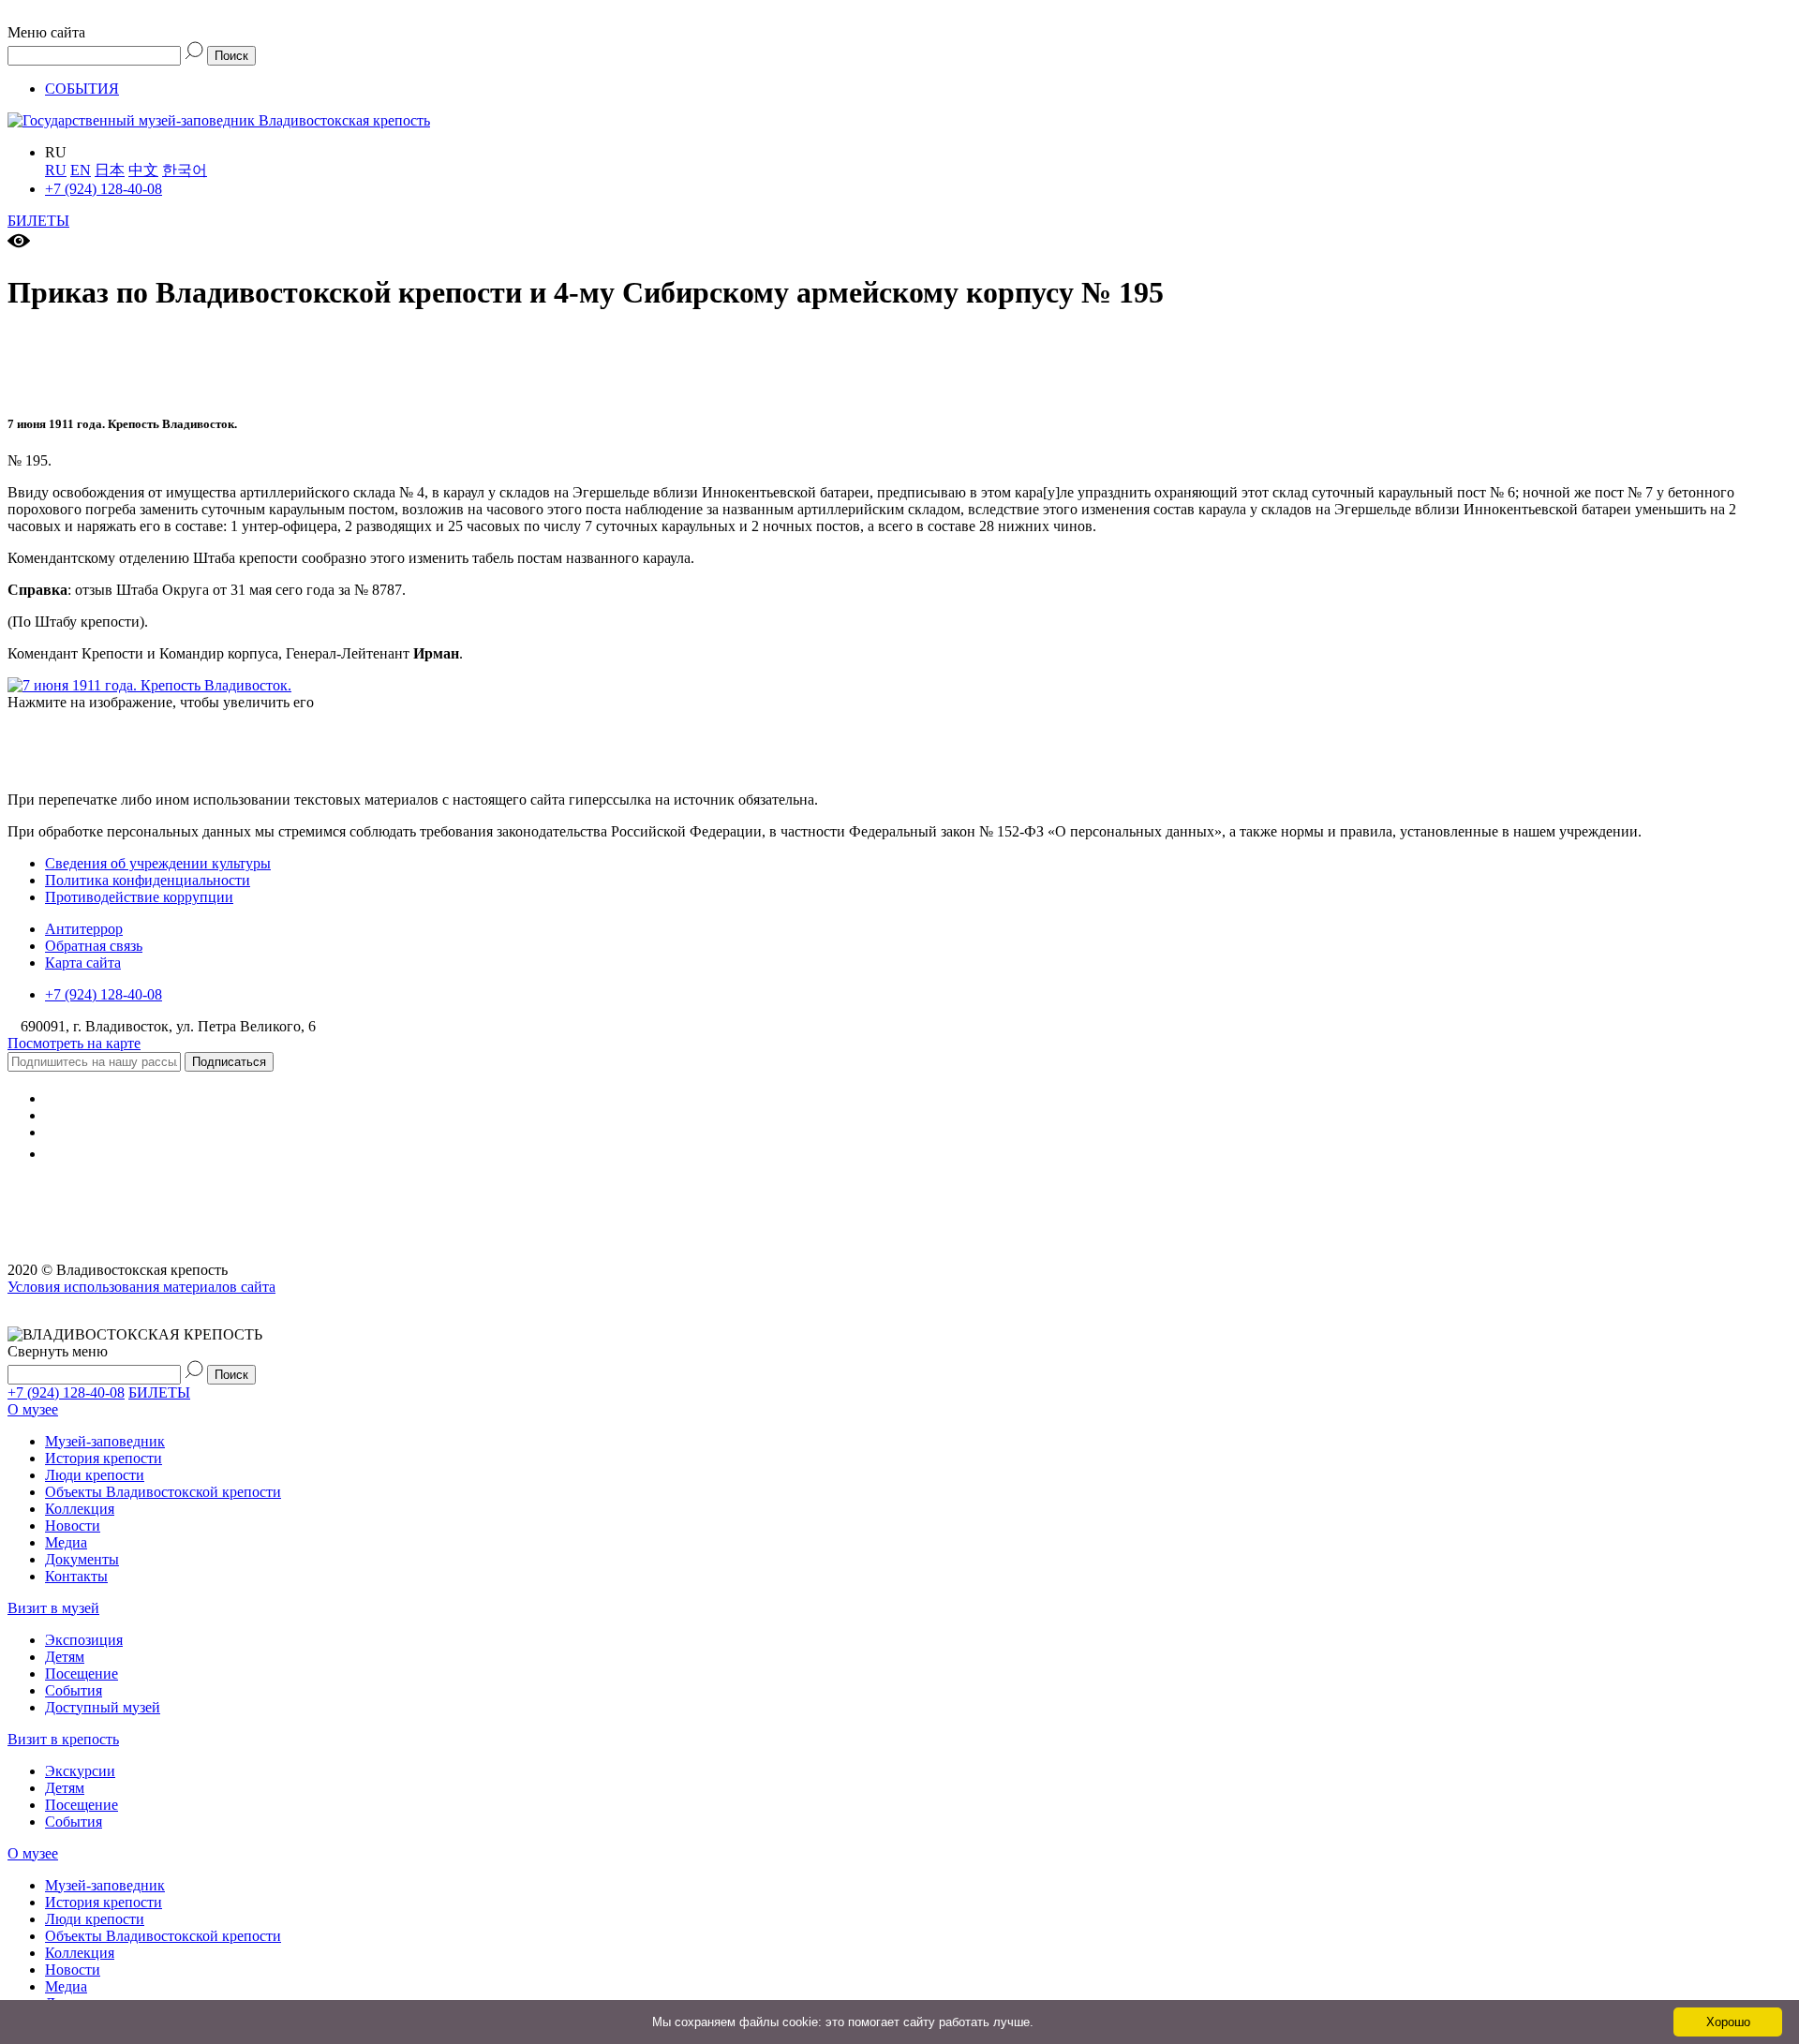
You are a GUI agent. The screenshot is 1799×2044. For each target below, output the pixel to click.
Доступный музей (103, 1707)
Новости (73, 1526)
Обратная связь (94, 946)
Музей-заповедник (105, 1441)
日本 (110, 170)
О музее (33, 1409)
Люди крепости (95, 1475)
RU (56, 170)
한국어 (185, 170)
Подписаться (229, 1062)
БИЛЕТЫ (38, 221)
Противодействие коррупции (139, 897)
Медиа (66, 1542)
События (74, 1690)
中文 (143, 170)
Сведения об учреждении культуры (158, 863)
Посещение (82, 1674)
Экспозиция (84, 1640)
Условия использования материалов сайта (141, 1287)
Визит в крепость (63, 1739)
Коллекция (80, 1509)
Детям (65, 1657)
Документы (82, 1559)
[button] (899, 24)
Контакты (76, 1576)
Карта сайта (83, 963)
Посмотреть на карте (74, 1043)
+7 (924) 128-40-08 (104, 189)
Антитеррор (84, 929)
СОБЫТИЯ (82, 89)
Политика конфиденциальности (148, 880)
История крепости (104, 1458)
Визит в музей (53, 1608)
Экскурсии (80, 1771)
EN (81, 170)
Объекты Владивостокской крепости (163, 1492)
